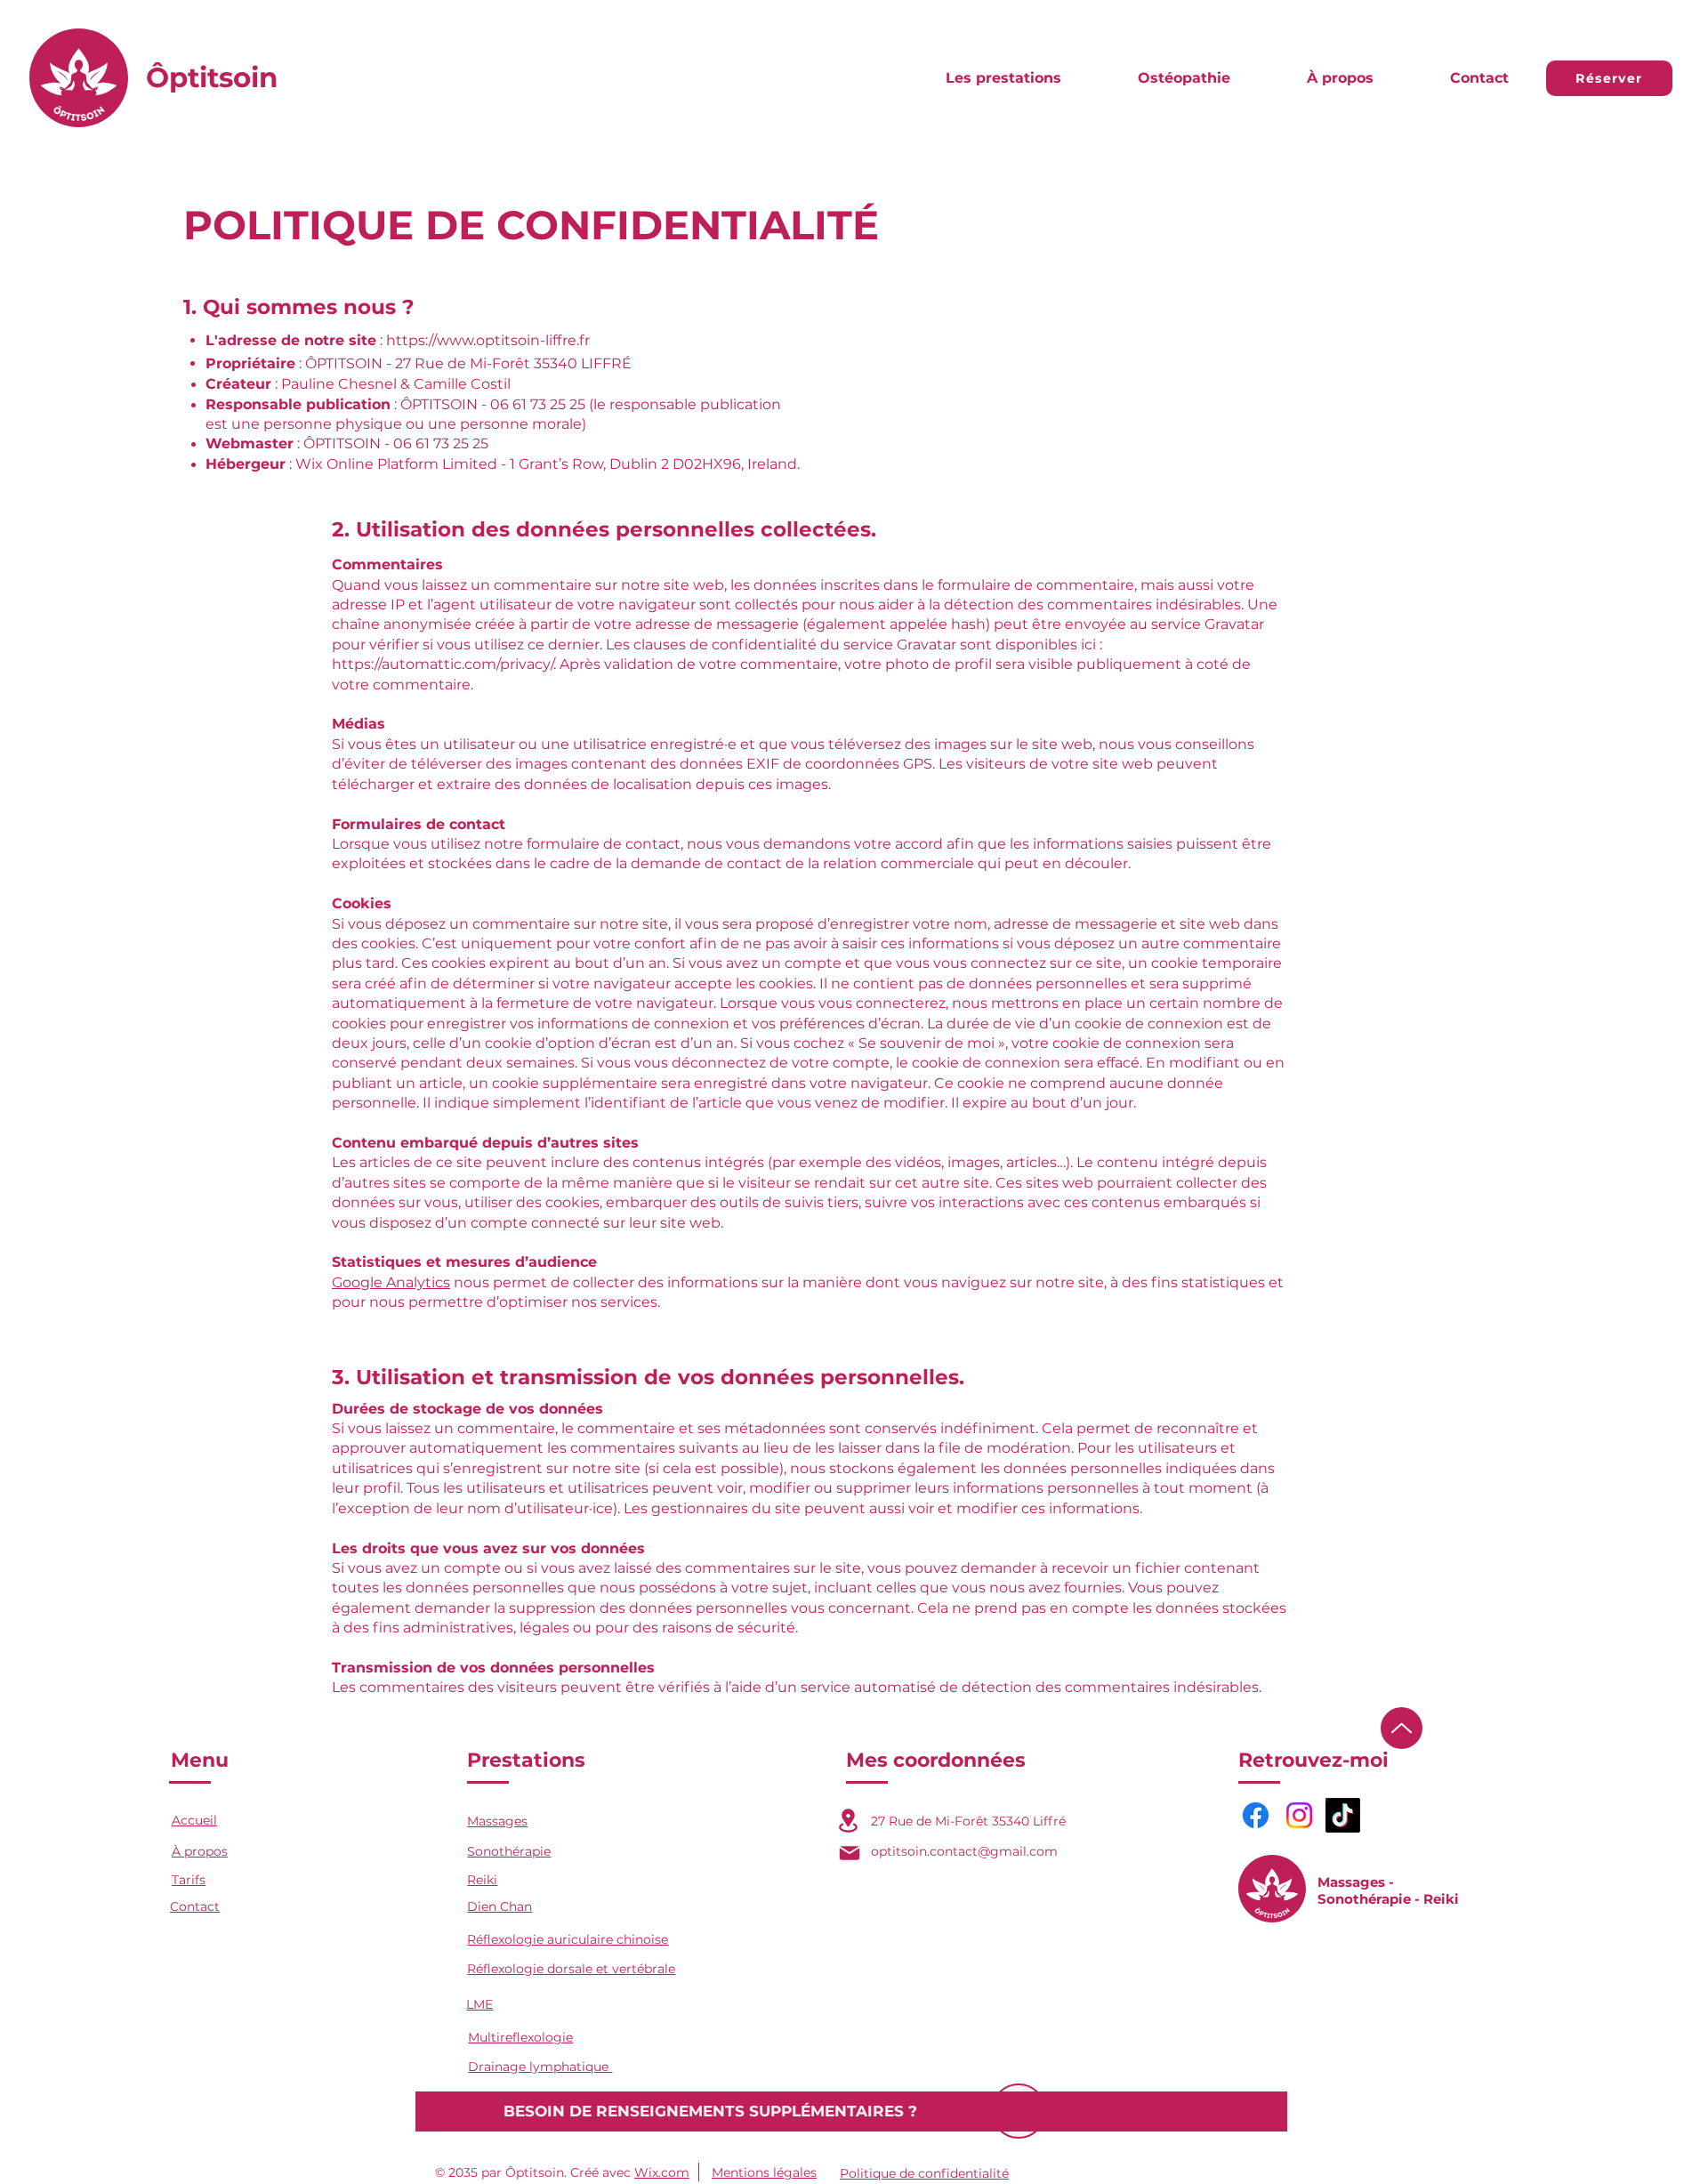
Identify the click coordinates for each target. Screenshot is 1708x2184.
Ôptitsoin (212, 77)
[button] (1003, 78)
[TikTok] (1343, 1815)
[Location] (849, 1821)
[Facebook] (1256, 1815)
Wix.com (662, 2172)
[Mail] (850, 1853)
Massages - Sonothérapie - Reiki (1388, 1890)
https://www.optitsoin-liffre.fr (488, 340)
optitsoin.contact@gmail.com (964, 1851)
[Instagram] (1299, 1815)
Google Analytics (391, 1282)
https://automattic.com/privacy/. (444, 664)
